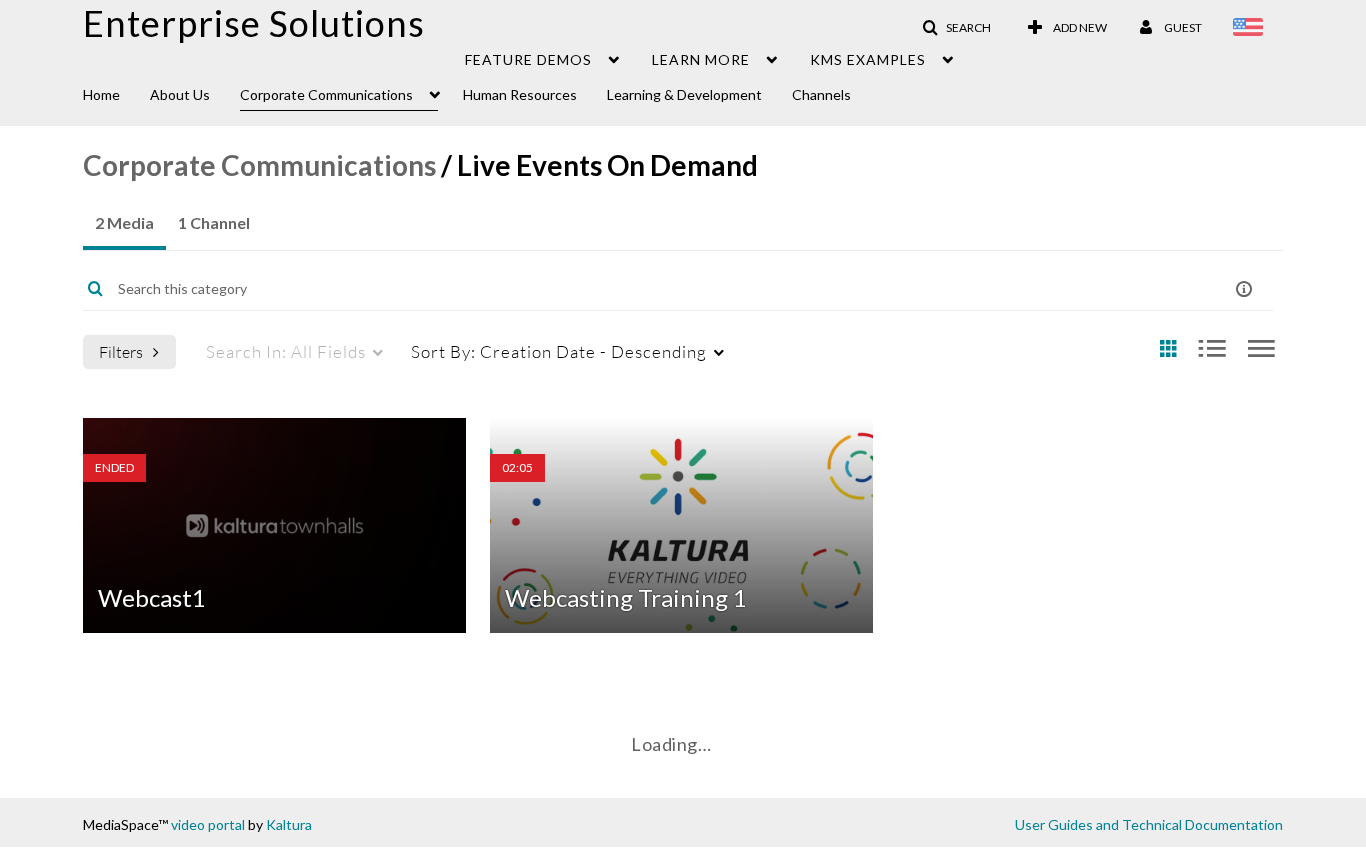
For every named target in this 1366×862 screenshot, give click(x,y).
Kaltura (289, 824)
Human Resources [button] (520, 94)
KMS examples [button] (868, 59)
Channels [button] (821, 94)
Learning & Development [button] (684, 94)
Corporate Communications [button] (326, 94)
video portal (208, 824)
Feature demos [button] (528, 59)
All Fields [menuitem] (286, 351)
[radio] (1168, 349)
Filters (121, 351)
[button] (956, 28)
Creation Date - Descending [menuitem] (559, 351)
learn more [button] (701, 59)
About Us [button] (180, 94)
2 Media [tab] (124, 222)
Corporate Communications (259, 165)
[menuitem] (116, 93)
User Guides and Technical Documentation (1149, 824)
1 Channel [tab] (214, 222)
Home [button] (101, 94)
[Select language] (1251, 29)
